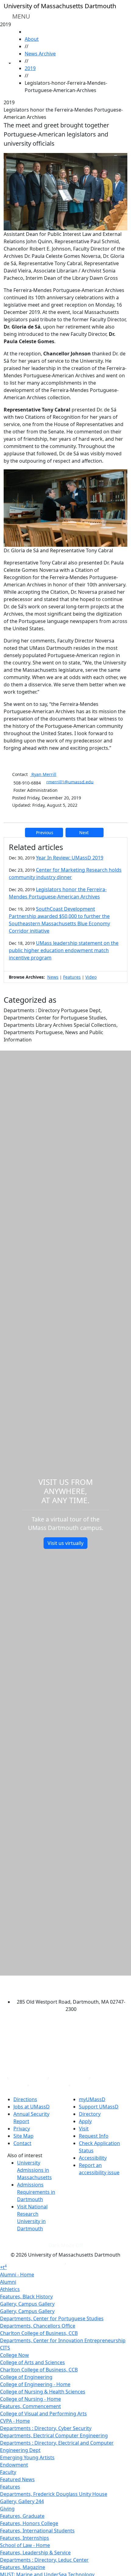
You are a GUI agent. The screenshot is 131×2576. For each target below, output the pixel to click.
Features (72, 977)
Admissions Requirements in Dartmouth (36, 2192)
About (32, 39)
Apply (85, 2121)
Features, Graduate (22, 2516)
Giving (7, 2509)
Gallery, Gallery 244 (22, 2501)
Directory (90, 2114)
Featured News (17, 2479)
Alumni (8, 2282)
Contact (22, 2143)
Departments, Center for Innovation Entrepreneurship (63, 2340)
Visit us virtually (65, 1543)
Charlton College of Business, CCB (39, 2333)
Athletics (10, 2289)
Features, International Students (37, 2531)
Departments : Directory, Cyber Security (46, 2428)
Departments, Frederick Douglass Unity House (54, 2494)
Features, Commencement (30, 2406)
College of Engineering (26, 2377)
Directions (25, 2099)
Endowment (14, 2465)
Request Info (94, 2136)
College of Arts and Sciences (32, 2362)
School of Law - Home (25, 2545)
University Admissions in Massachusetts (34, 2170)
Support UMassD (99, 2107)
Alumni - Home (17, 2275)
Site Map (23, 2136)
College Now (14, 2355)
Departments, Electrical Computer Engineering (54, 2435)
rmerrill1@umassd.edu (70, 782)
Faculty (8, 2472)
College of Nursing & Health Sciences (43, 2392)
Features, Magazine (23, 2567)
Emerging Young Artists (27, 2457)
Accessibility (93, 2158)
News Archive (40, 54)
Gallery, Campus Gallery (27, 2304)
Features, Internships (25, 2538)
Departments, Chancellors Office (38, 2326)
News (53, 977)
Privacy (22, 2129)
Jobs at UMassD (32, 2107)
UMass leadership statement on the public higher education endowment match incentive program (64, 950)
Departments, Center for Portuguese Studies (52, 2318)
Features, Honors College (29, 2523)
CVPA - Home (15, 2421)
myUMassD (92, 2099)
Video (91, 977)
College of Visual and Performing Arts (43, 2414)
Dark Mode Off (66, 2245)
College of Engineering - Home (35, 2384)
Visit (84, 2129)
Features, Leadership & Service (35, 2553)
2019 (30, 68)
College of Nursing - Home (30, 2399)
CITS (5, 2348)
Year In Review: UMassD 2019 (70, 858)
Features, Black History (26, 2297)
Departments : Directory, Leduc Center (44, 2560)
